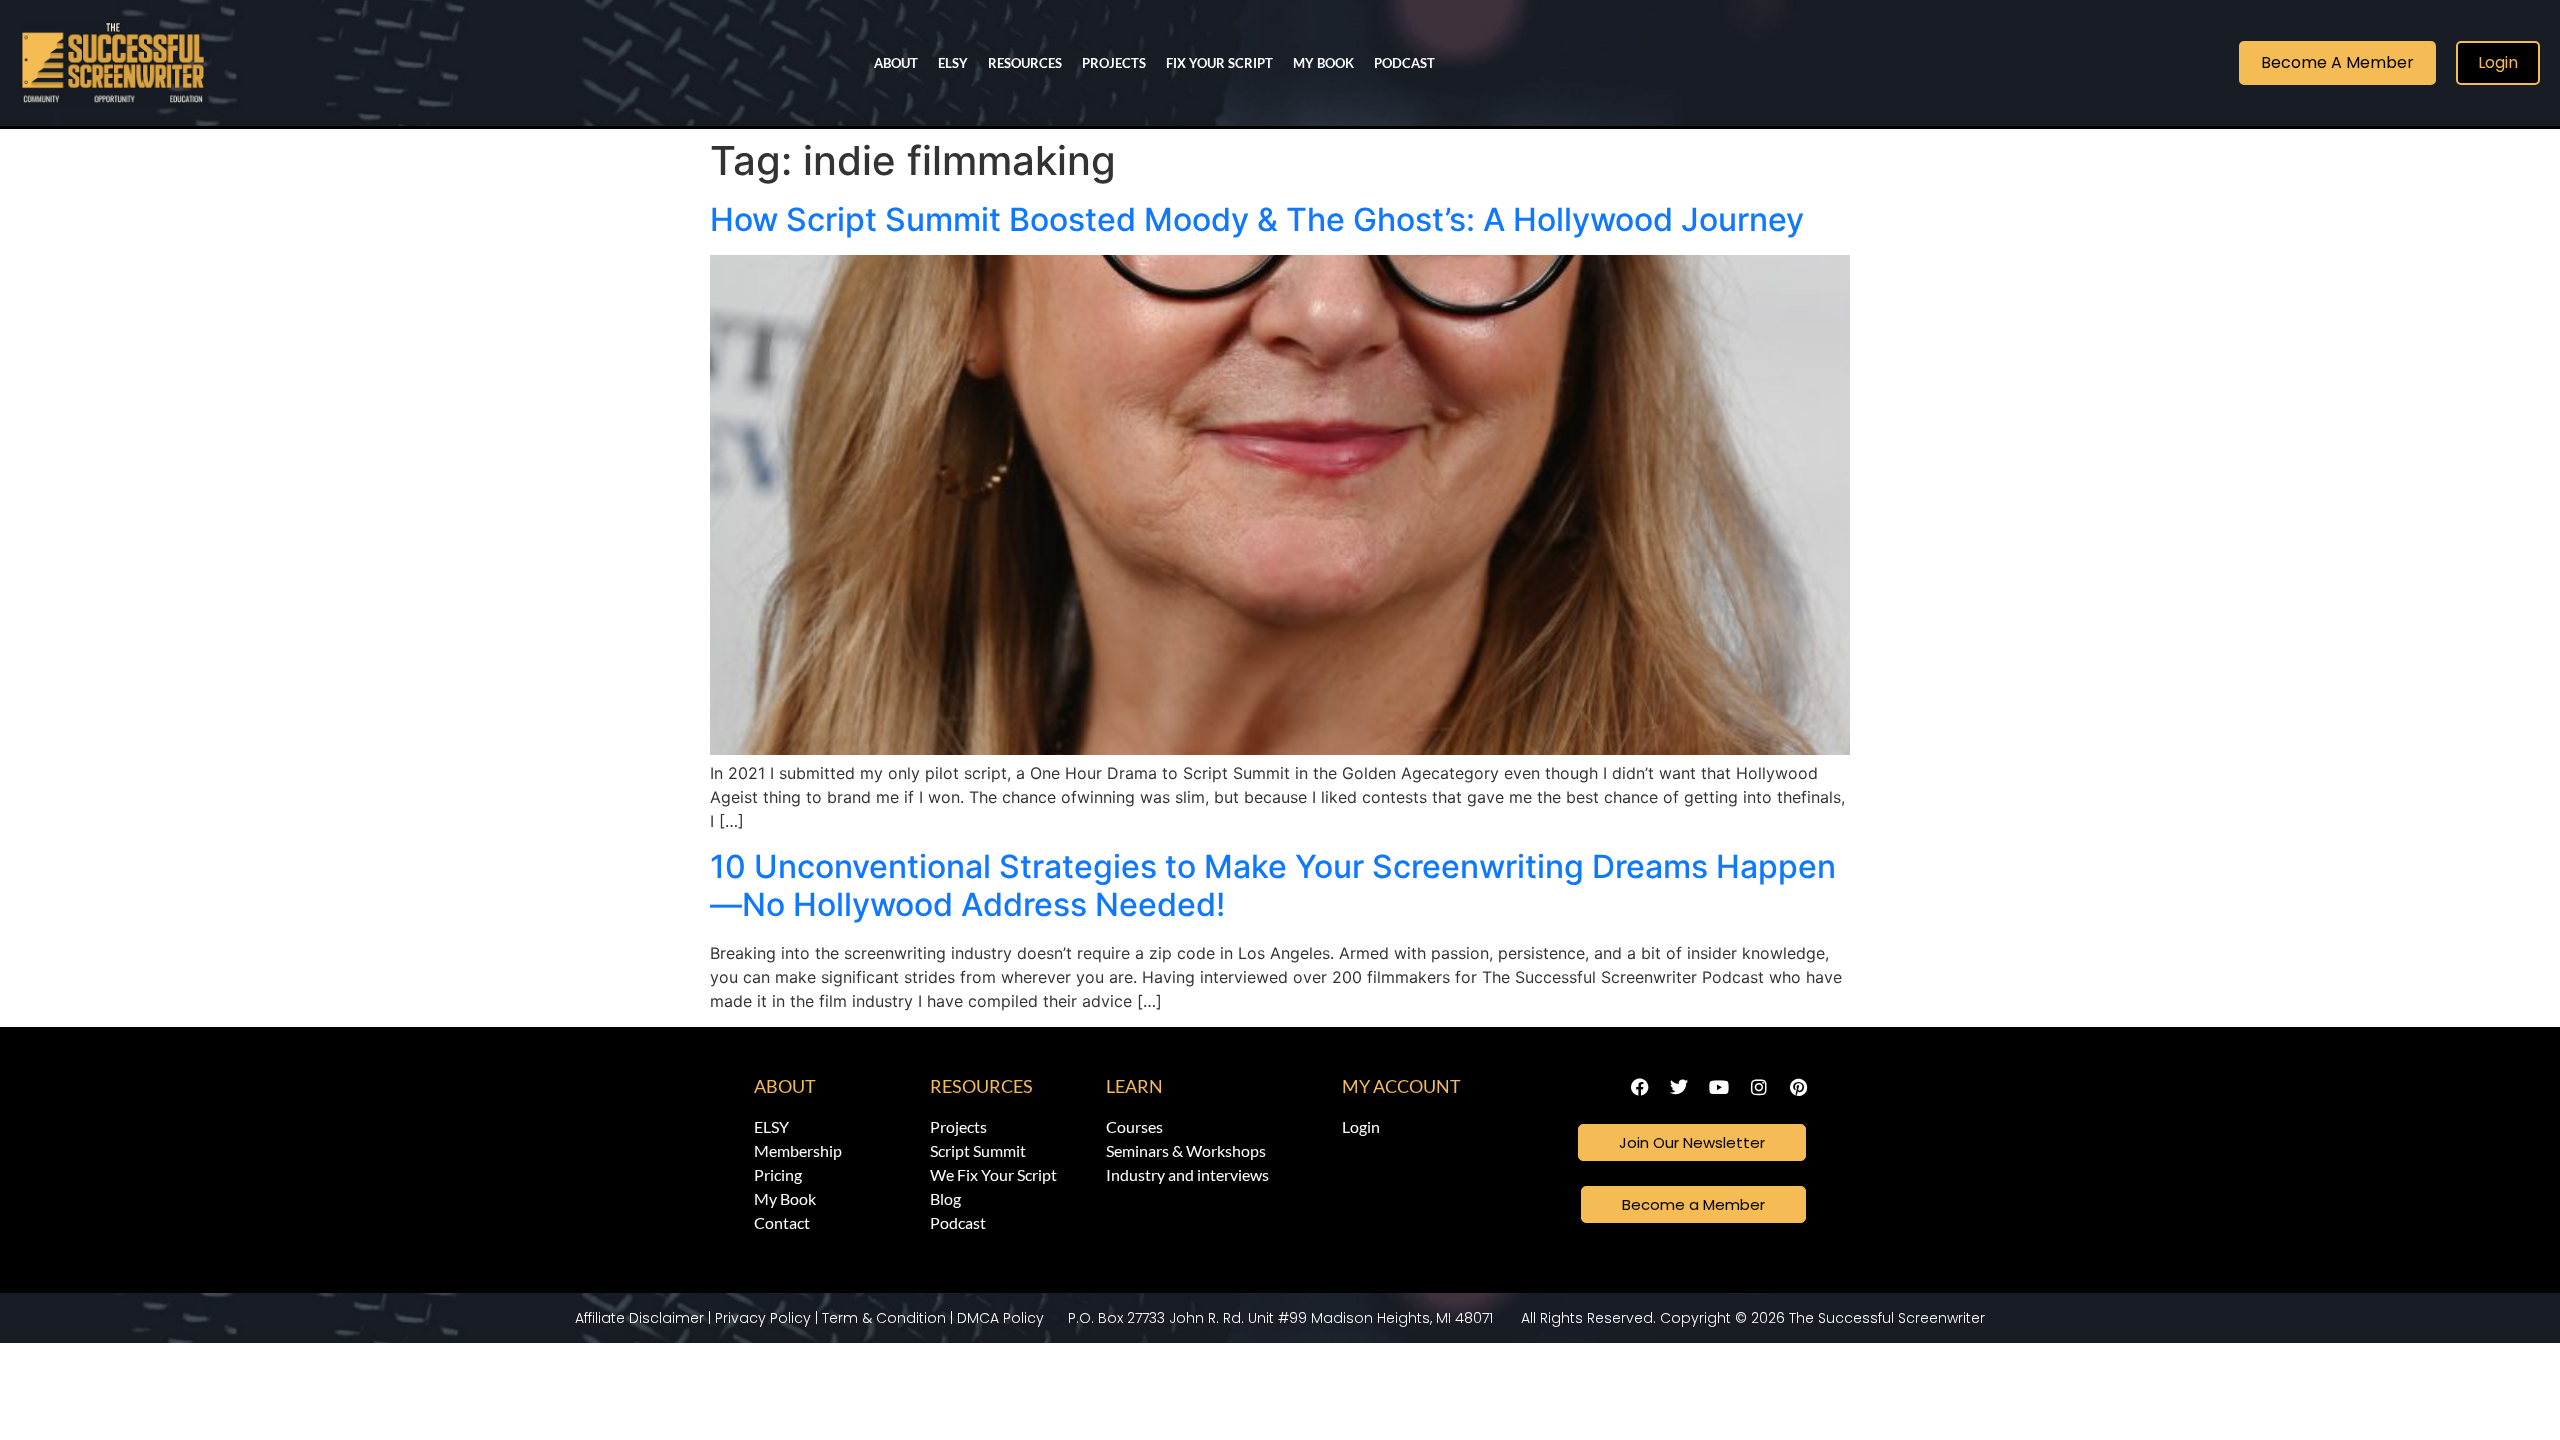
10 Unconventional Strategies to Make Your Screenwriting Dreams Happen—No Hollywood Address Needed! (1273, 885)
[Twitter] (1680, 1087)
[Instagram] (1759, 1087)
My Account (1401, 1086)
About (785, 1086)
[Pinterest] (1798, 1087)
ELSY (953, 63)
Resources (1025, 63)
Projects (1114, 63)
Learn (1134, 1086)
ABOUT (896, 63)
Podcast (1404, 63)
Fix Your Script (1219, 63)
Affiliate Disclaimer (639, 1318)
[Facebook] (1640, 1087)
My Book (1323, 63)
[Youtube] (1719, 1087)
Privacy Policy (763, 1318)
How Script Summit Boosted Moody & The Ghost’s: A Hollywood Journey (1257, 219)
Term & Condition (884, 1318)
